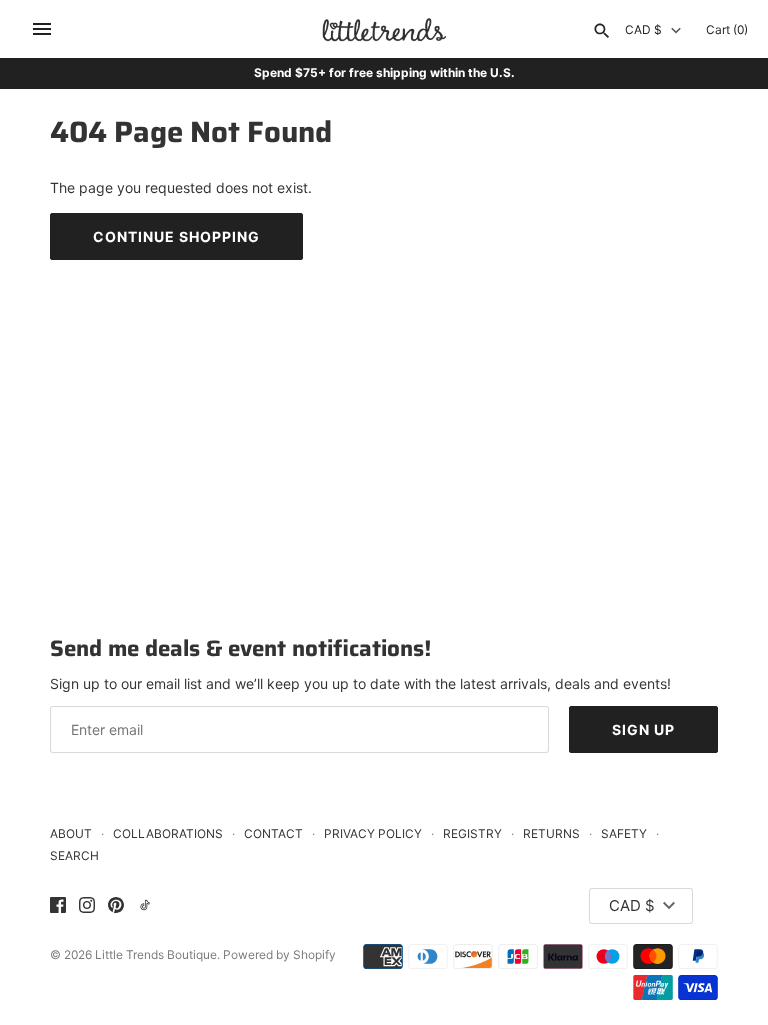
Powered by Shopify (279, 954)
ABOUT (71, 833)
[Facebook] (58, 906)
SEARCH (74, 855)
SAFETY (624, 833)
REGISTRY (472, 833)
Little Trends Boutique (156, 954)
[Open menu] (42, 29)
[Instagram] (87, 906)
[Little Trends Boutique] (384, 29)
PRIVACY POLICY (373, 833)
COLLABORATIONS (168, 833)
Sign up (643, 729)
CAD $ (643, 30)
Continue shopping (176, 236)
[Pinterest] (116, 906)
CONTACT (273, 833)
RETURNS (551, 833)
